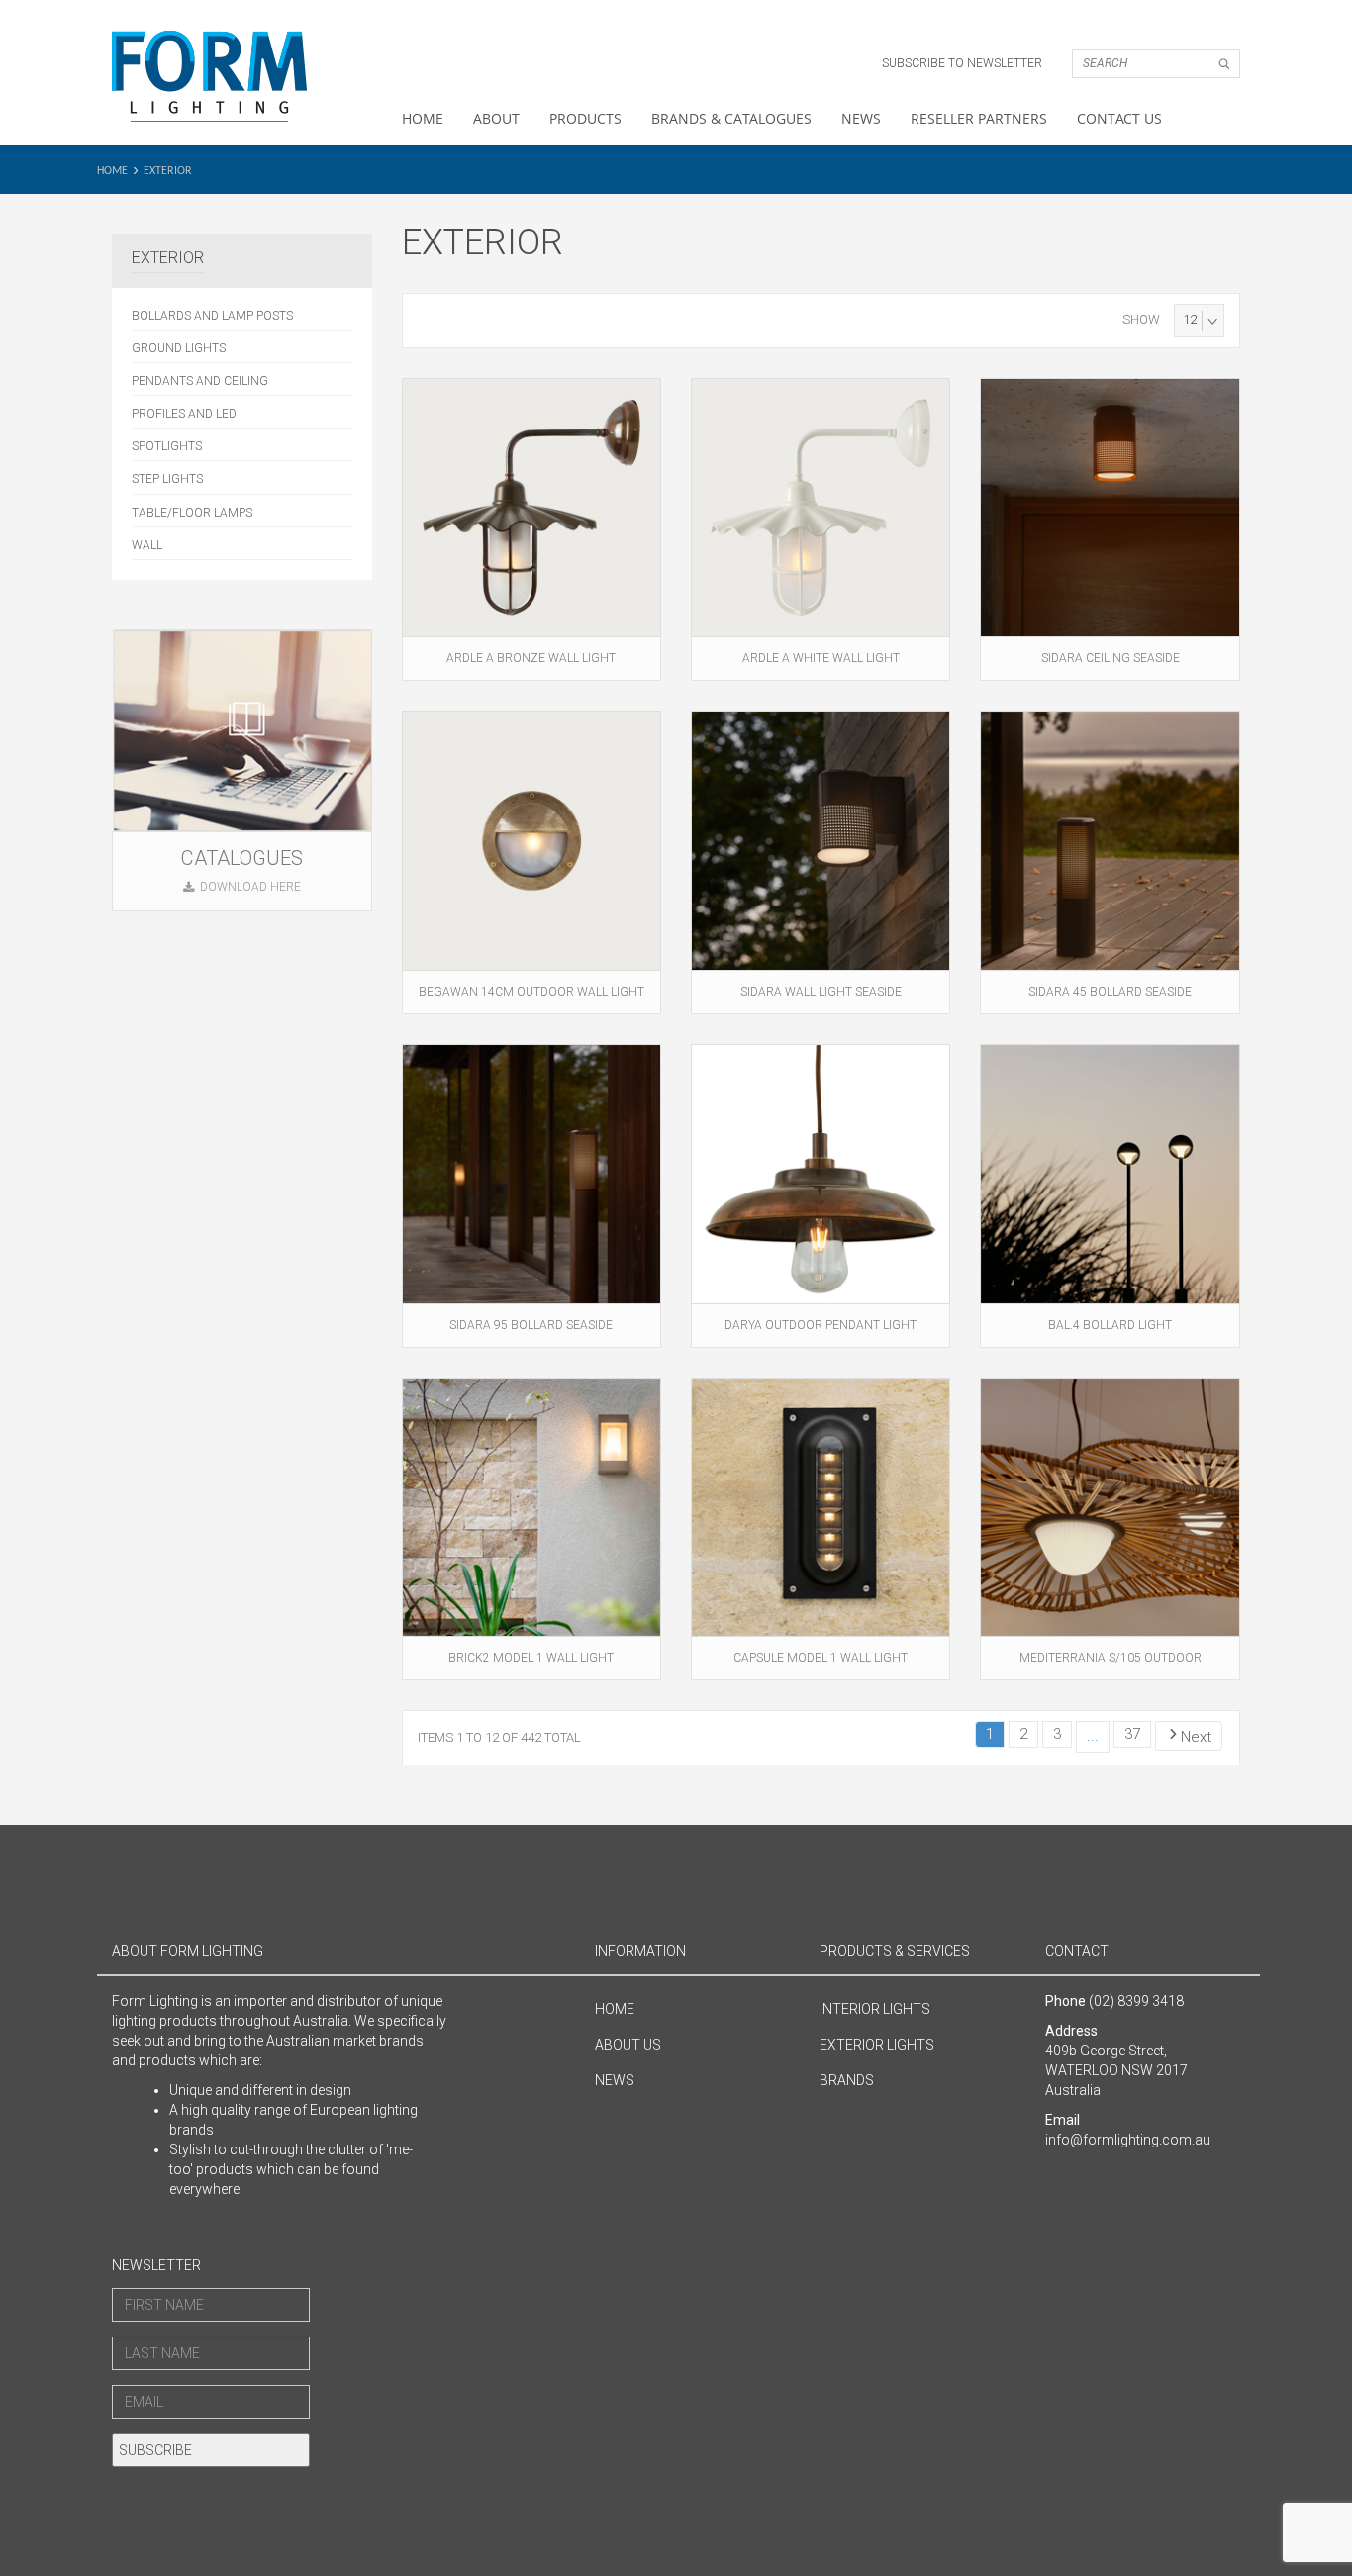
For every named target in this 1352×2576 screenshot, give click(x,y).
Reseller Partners (979, 118)
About (496, 118)
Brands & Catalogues (731, 118)
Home (423, 118)
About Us (628, 2045)
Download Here (250, 887)
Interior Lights (875, 2009)
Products (585, 118)
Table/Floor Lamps (192, 513)
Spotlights (167, 446)
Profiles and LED (184, 414)
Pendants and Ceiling (200, 381)
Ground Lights (179, 348)
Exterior (168, 171)
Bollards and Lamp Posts (212, 316)
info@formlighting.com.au (1128, 2140)
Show (1141, 319)
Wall (147, 545)
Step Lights (167, 479)
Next (1196, 1737)
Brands (847, 2080)
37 (1132, 1734)
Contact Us (1119, 118)
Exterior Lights (877, 2045)
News (861, 118)
